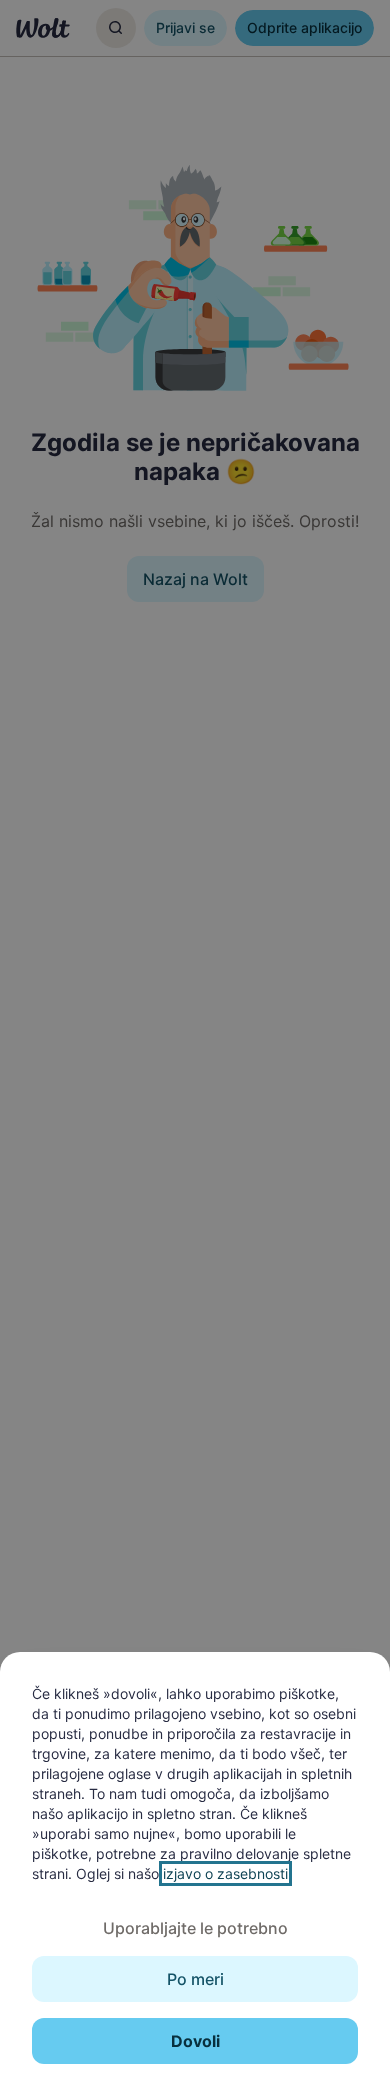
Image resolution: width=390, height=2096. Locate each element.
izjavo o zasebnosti (225, 1873)
